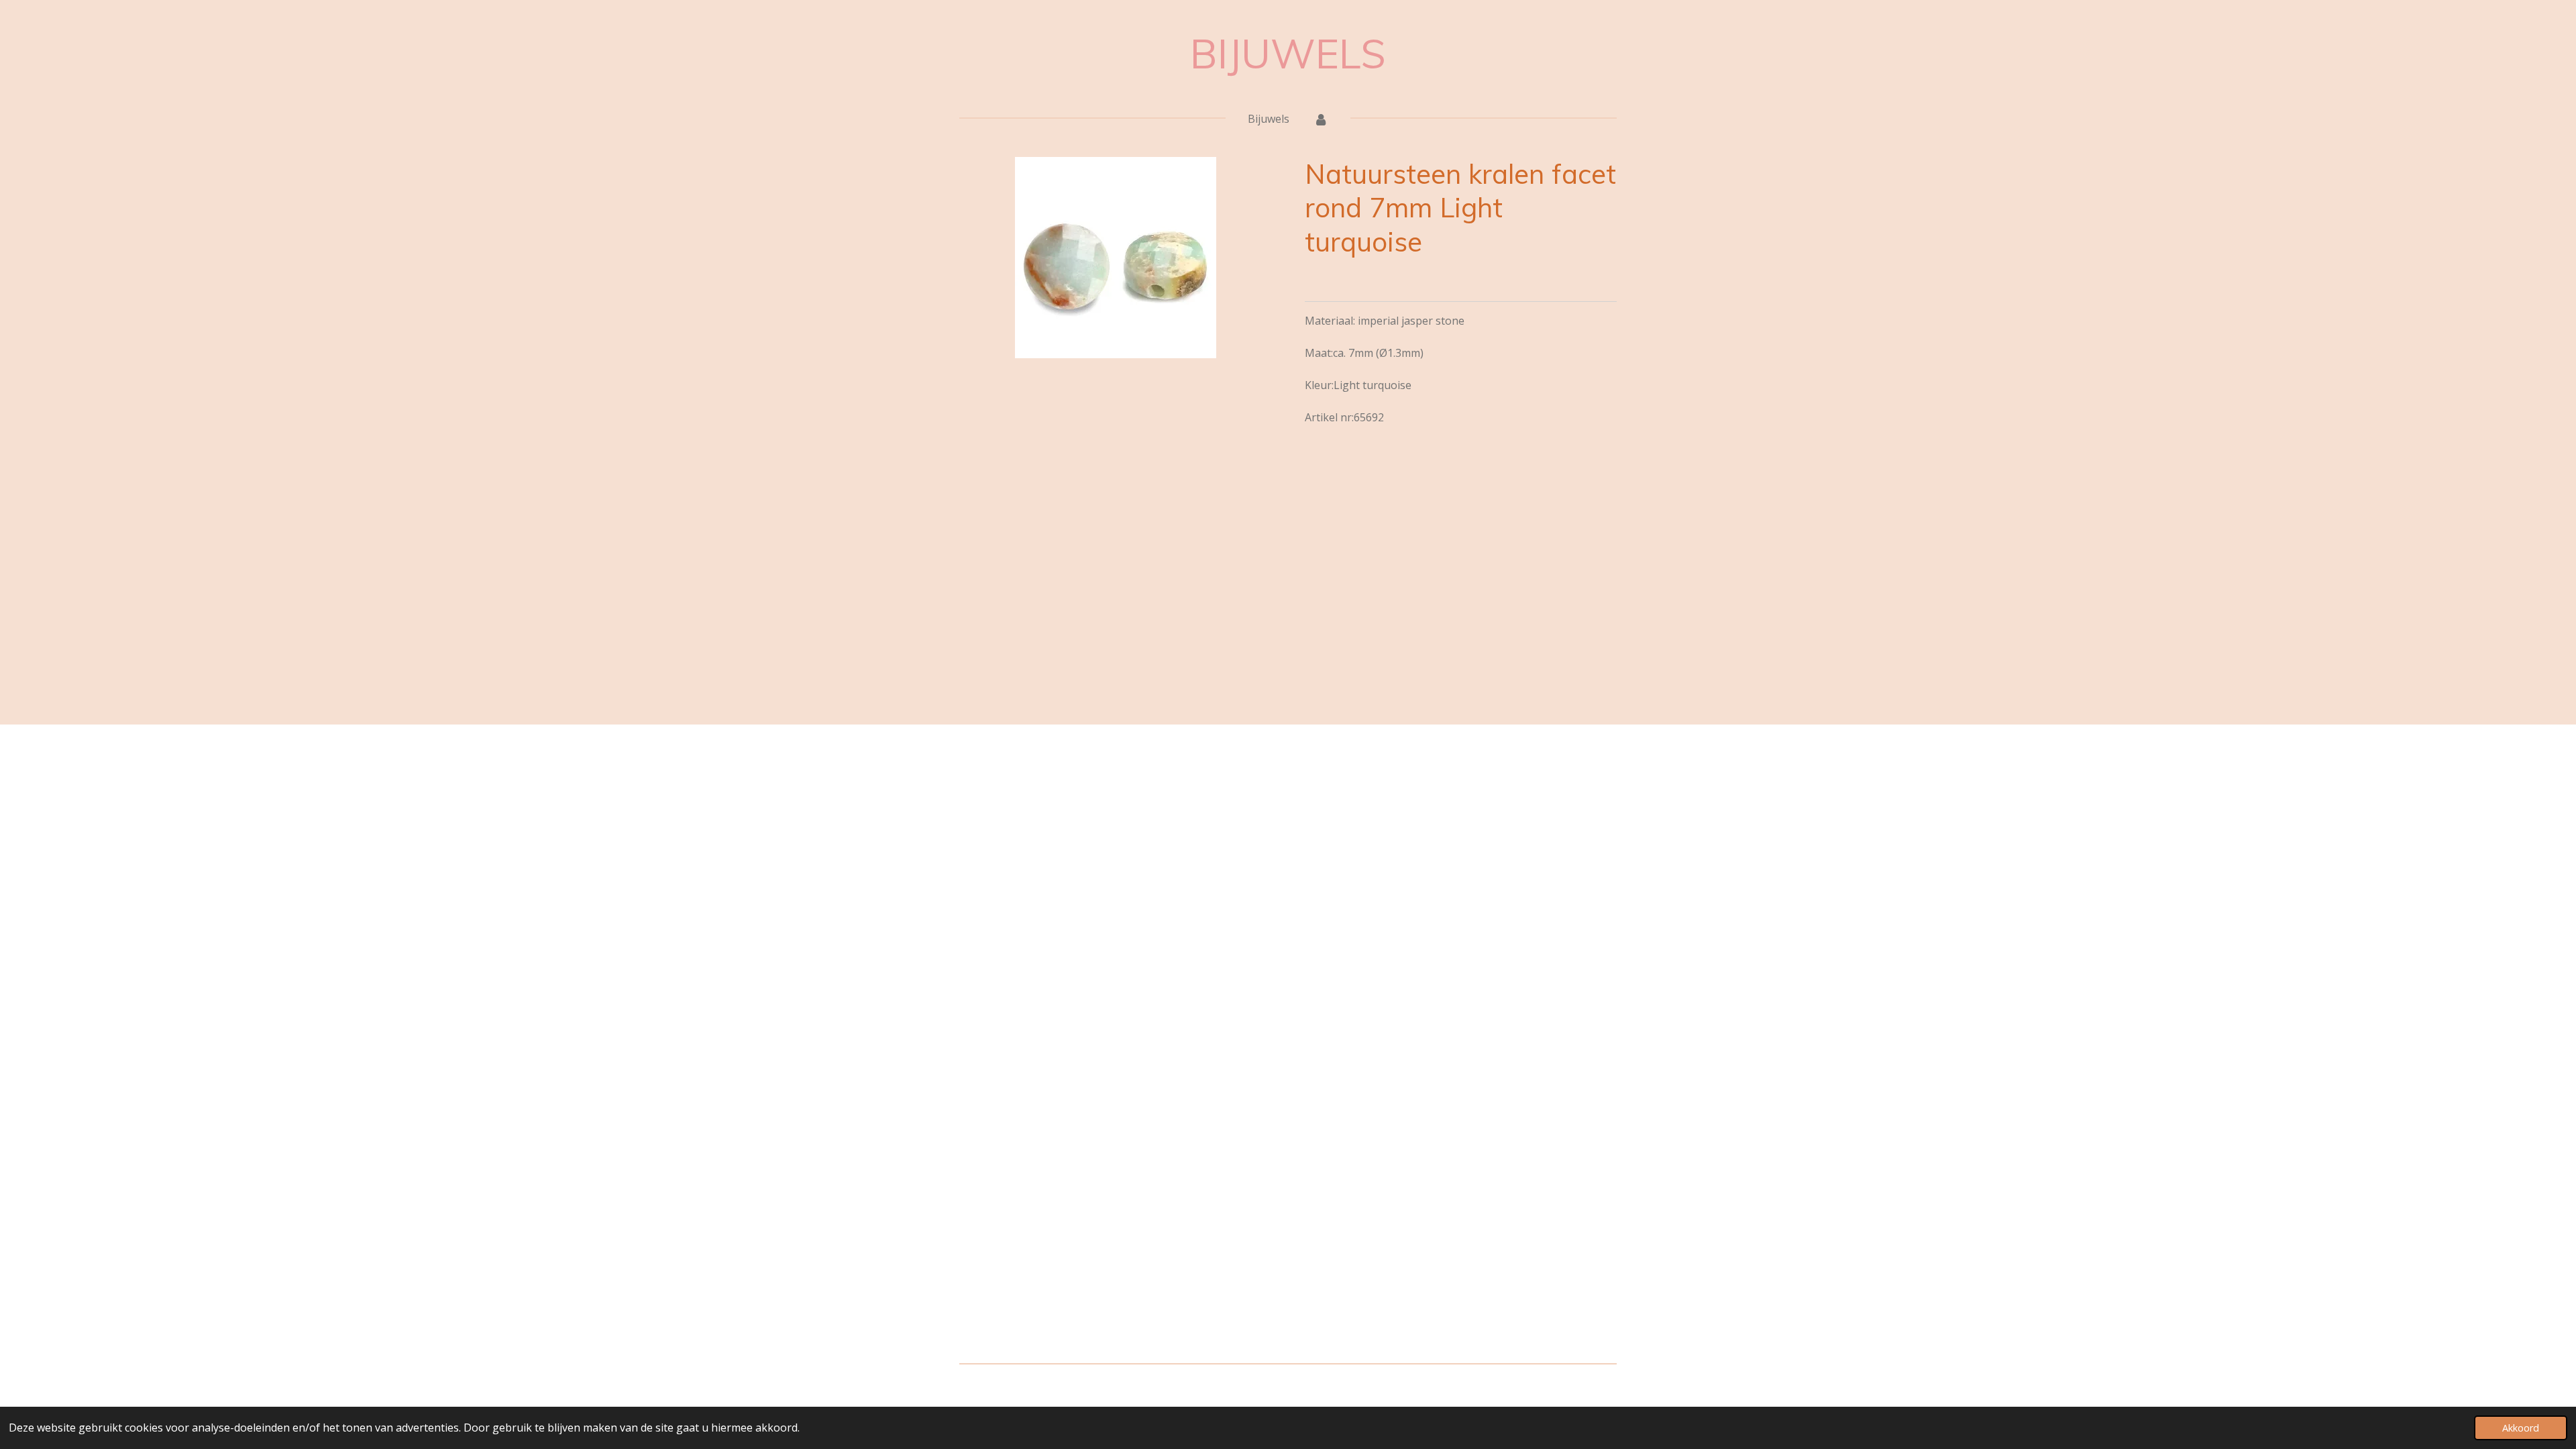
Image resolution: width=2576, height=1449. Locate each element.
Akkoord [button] (2521, 1428)
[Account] (1321, 119)
